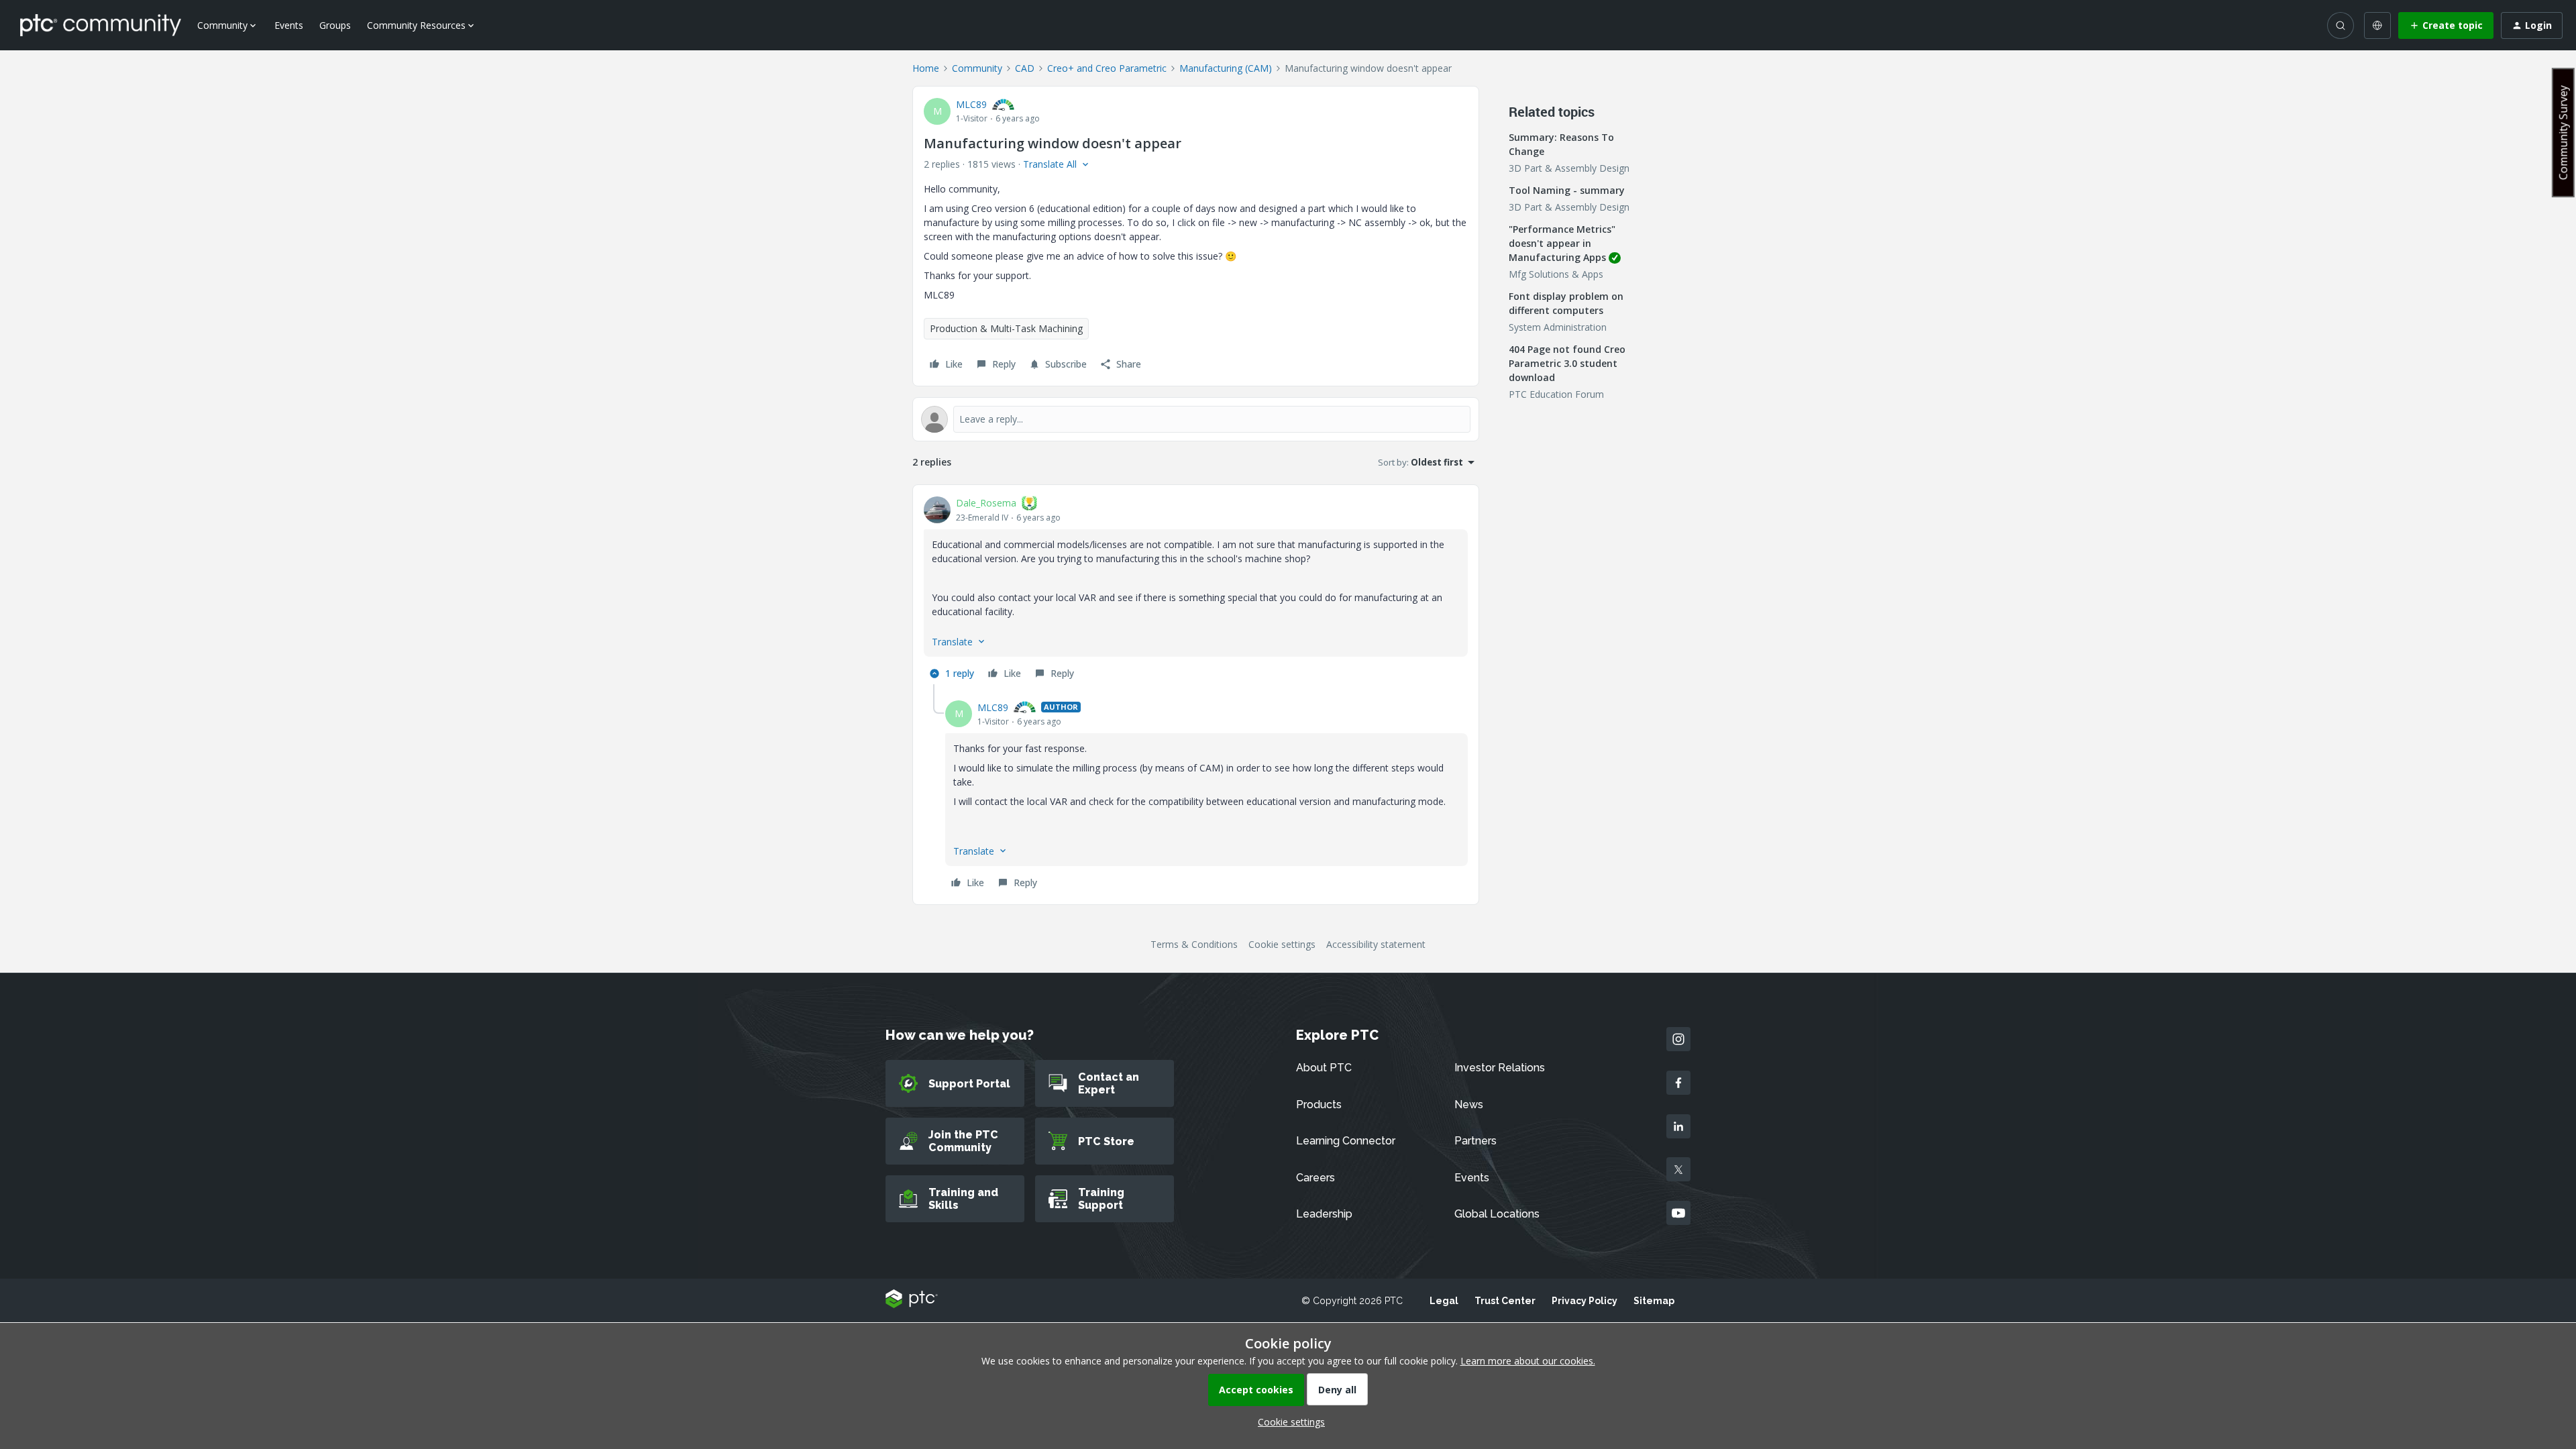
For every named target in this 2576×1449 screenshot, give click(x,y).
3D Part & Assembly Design (1569, 168)
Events (289, 25)
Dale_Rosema (986, 503)
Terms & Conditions (1194, 944)
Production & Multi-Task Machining (1006, 328)
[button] (2446, 25)
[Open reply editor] (1196, 419)
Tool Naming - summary (1567, 190)
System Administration (1558, 327)
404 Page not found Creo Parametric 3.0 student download (1567, 363)
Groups (335, 25)
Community (977, 68)
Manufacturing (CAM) (1226, 68)
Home (926, 68)
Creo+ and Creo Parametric (1107, 68)
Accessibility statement (1376, 944)
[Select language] (2377, 25)
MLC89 (971, 104)
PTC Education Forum (1556, 394)
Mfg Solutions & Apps (1556, 274)
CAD (1025, 68)
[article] (1196, 590)
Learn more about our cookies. (1528, 1361)
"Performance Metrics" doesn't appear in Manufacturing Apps (1562, 243)
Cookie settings (1282, 944)
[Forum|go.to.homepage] (101, 25)
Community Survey (2563, 132)
